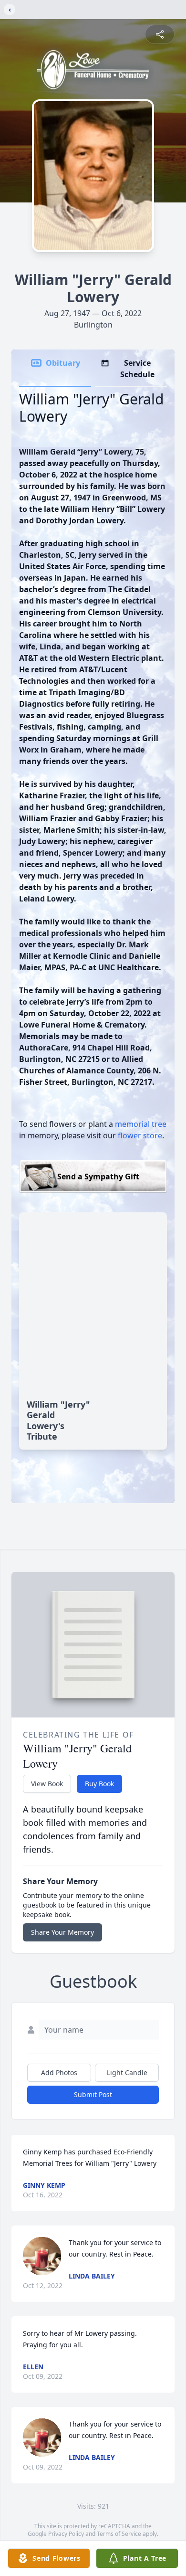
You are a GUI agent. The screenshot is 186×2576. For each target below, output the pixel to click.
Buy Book (99, 1784)
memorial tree (141, 1124)
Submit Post (93, 2094)
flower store (140, 1135)
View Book (47, 1784)
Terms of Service (119, 2534)
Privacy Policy (66, 2534)
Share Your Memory (62, 1932)
